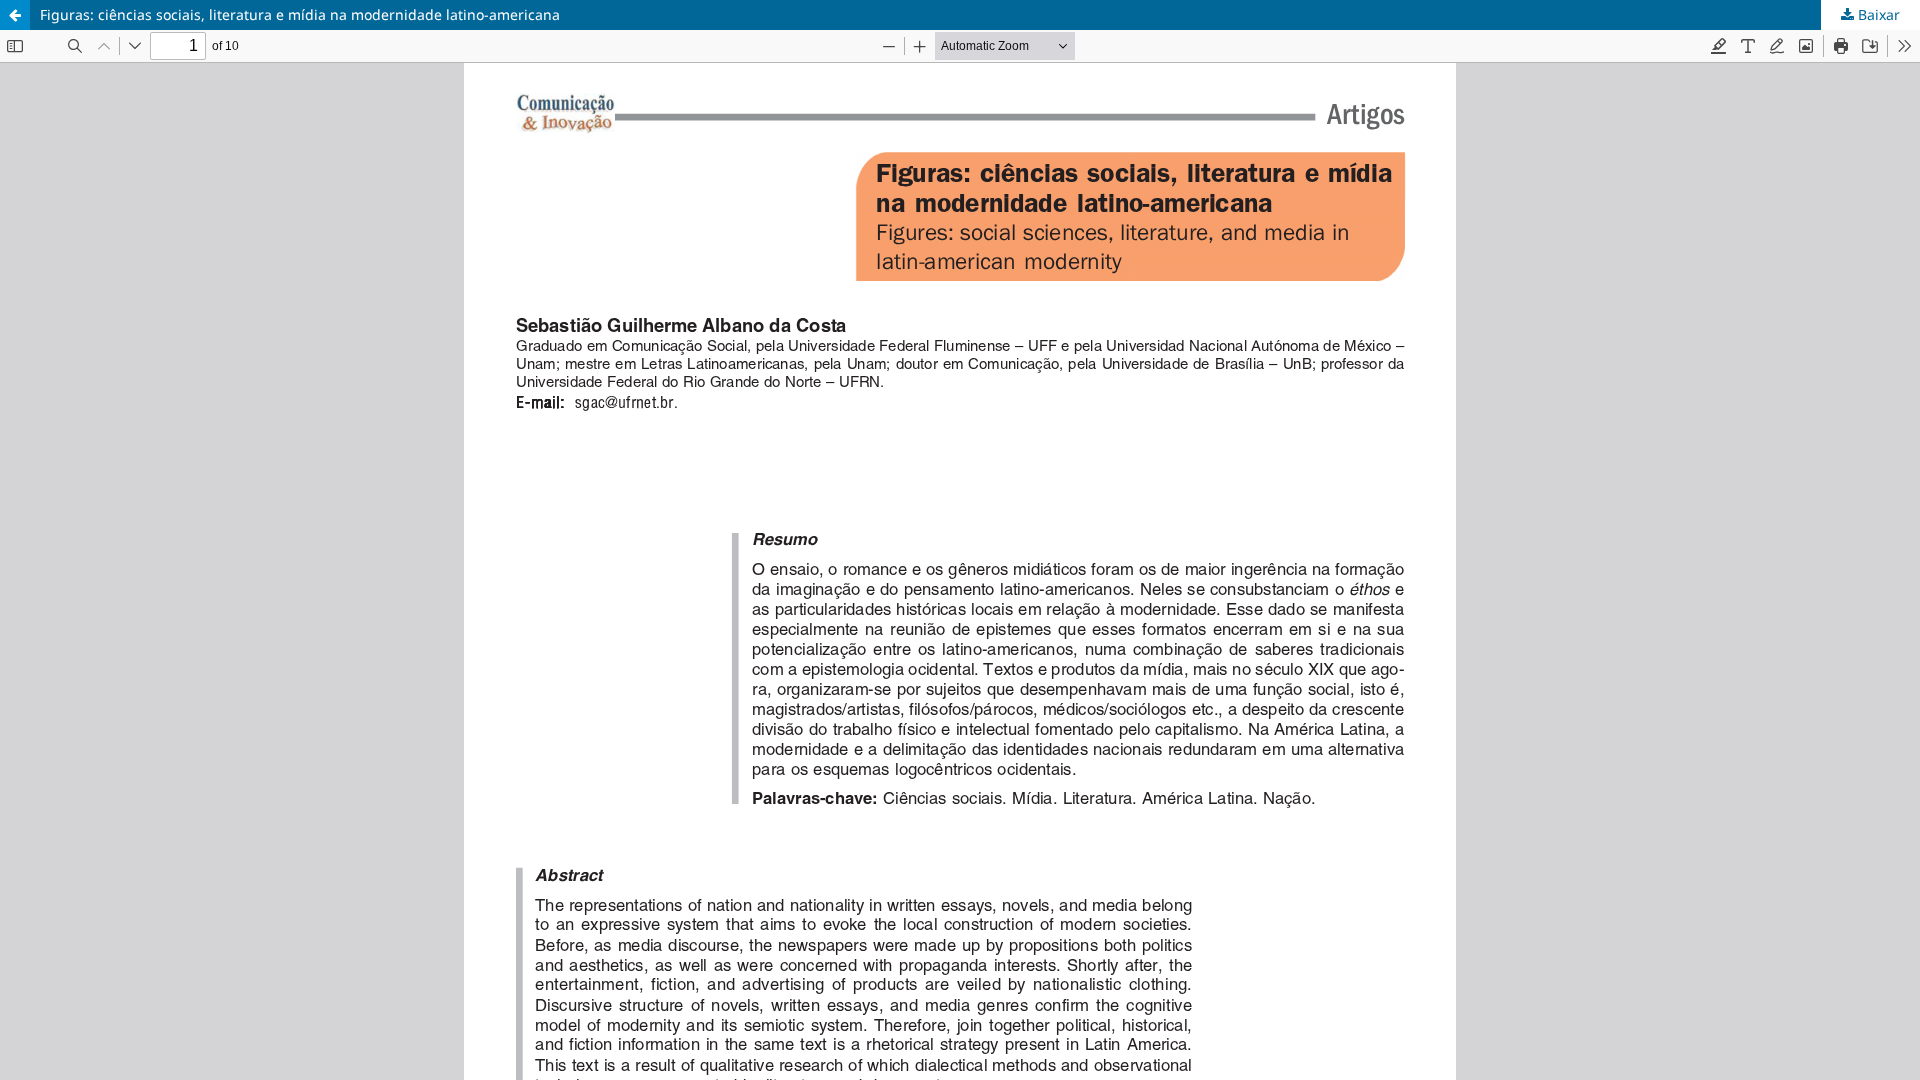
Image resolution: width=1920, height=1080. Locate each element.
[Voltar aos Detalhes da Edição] (15, 15)
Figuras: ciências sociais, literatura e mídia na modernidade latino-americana (300, 14)
